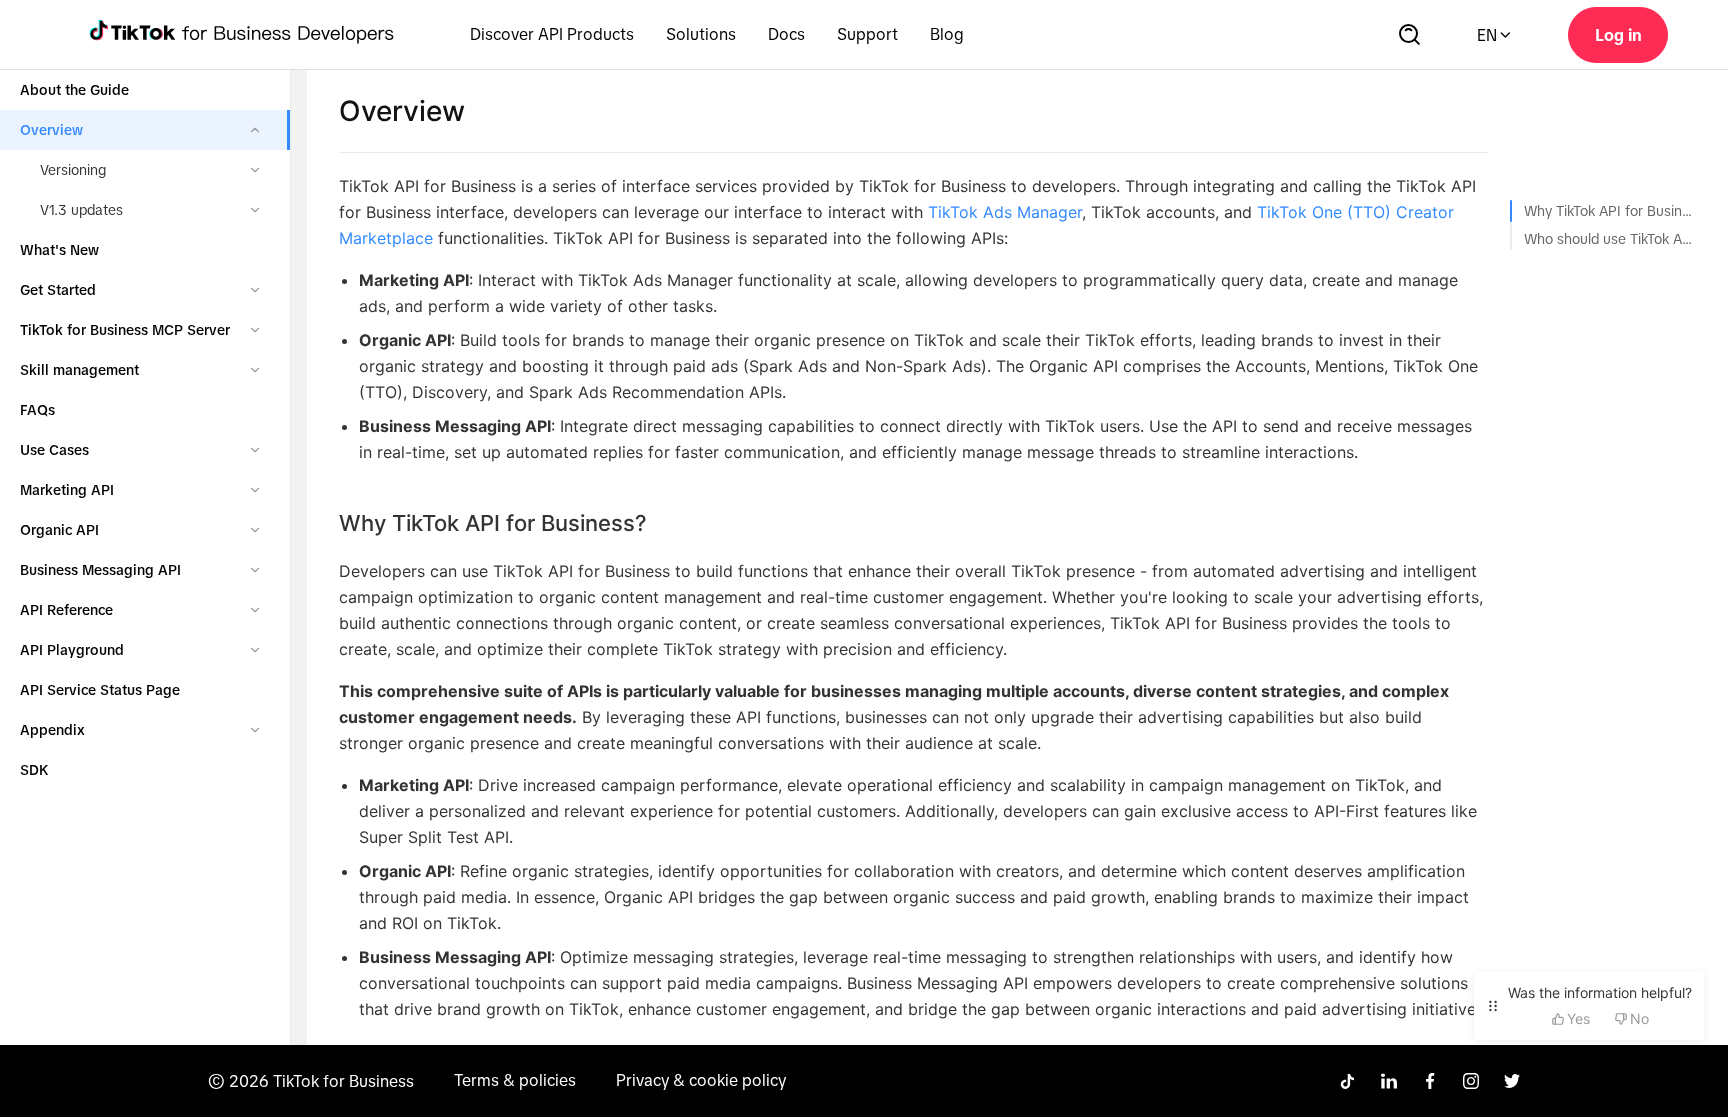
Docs (786, 34)
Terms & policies (515, 1080)
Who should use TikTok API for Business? (1608, 239)
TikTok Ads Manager (1005, 212)
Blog (947, 34)
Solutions (701, 34)
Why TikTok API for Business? (1608, 211)
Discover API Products (552, 34)
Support (867, 34)
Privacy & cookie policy (701, 1080)
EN (1487, 35)
